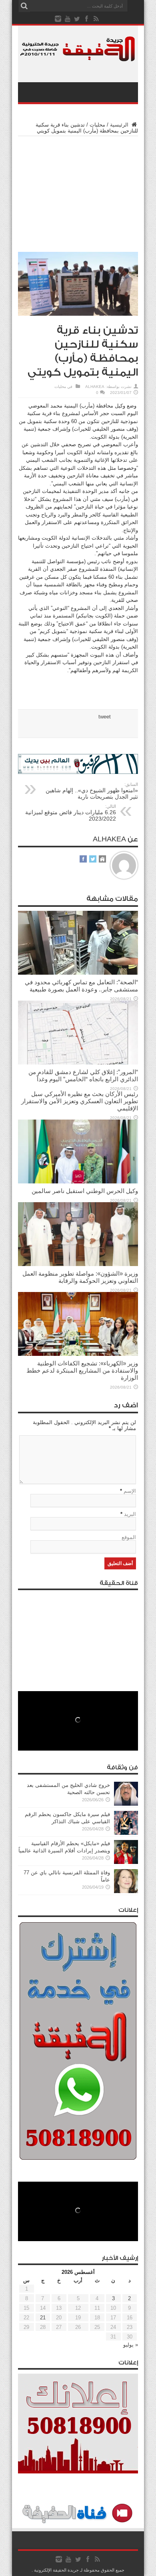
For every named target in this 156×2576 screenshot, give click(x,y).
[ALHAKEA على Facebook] (83, 860)
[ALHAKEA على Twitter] (93, 860)
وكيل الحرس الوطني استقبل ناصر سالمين (85, 1191)
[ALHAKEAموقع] (102, 860)
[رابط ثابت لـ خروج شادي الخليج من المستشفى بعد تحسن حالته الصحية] (126, 1804)
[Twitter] (77, 19)
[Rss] (96, 19)
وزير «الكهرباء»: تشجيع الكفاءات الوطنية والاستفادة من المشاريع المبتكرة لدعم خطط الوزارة (82, 1370)
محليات (97, 125)
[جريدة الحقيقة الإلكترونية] (78, 57)
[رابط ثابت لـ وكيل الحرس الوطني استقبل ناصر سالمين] (78, 1182)
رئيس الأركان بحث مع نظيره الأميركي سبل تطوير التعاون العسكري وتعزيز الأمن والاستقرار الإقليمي (80, 1101)
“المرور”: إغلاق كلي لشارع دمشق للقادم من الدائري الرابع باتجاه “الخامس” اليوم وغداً (83, 1075)
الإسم (130, 1491)
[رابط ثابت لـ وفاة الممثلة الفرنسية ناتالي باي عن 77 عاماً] (126, 1891)
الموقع (129, 1537)
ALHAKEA (95, 387)
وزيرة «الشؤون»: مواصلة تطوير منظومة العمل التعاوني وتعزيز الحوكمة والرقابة (80, 1277)
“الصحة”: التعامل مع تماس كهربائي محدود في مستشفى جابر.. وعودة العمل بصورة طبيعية (81, 986)
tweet (105, 717)
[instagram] (58, 19)
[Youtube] (68, 19)
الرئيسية (120, 125)
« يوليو (131, 2345)
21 (43, 2318)
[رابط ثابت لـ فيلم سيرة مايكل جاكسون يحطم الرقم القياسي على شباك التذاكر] (126, 1833)
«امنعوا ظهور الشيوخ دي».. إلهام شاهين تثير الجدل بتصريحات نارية (92, 791)
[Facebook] (87, 19)
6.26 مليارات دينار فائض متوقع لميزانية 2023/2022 (71, 813)
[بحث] (24, 6)
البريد (130, 1514)
